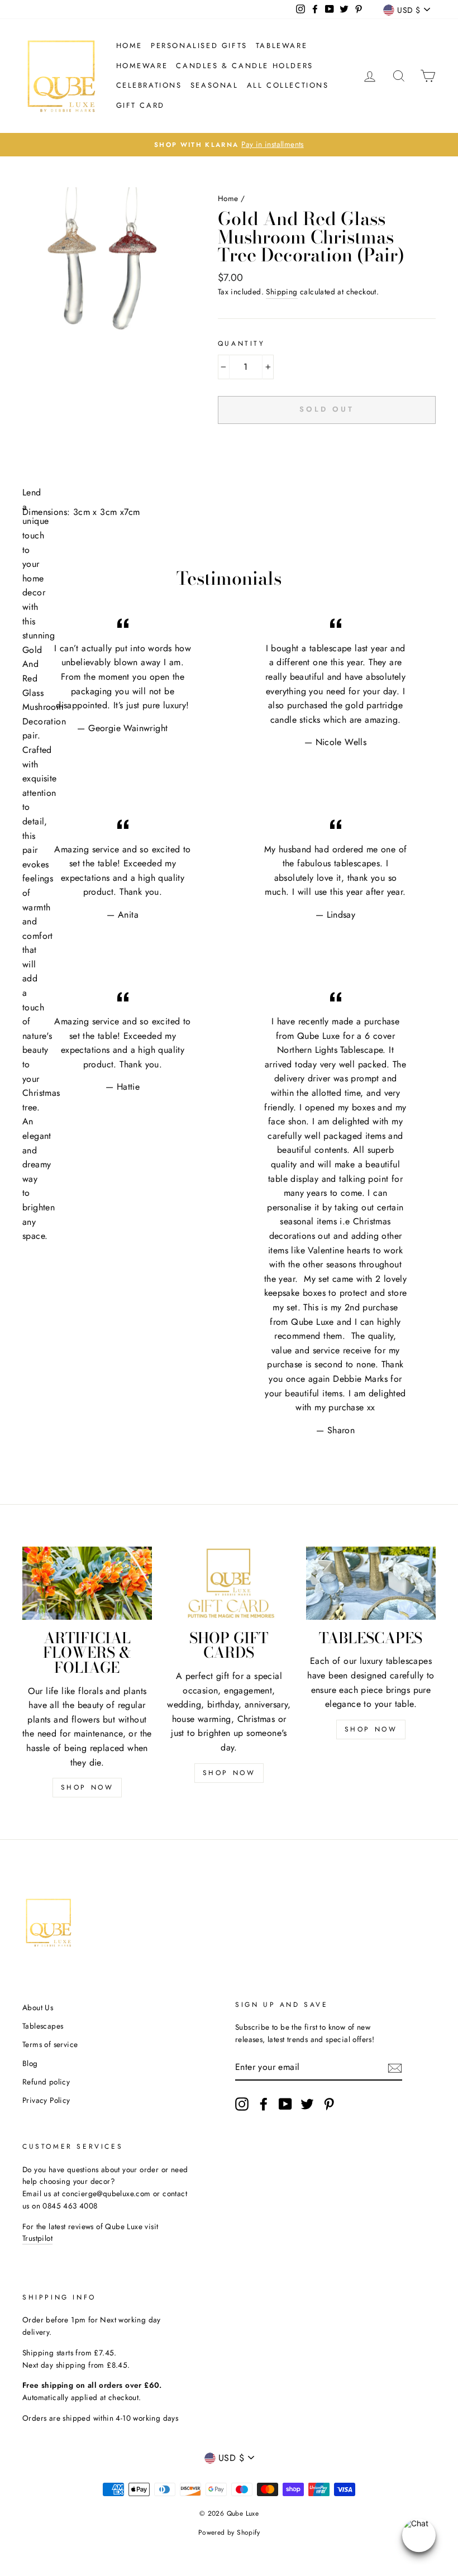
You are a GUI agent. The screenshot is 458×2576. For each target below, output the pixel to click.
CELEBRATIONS (149, 85)
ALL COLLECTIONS (288, 85)
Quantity (242, 344)
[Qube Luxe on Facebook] (264, 2104)
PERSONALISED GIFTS (199, 46)
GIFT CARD (140, 105)
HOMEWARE (142, 66)
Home (129, 46)
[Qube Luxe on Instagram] (242, 2104)
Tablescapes (43, 2026)
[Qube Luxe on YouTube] (285, 2104)
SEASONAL (214, 85)
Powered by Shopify (229, 2532)
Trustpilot (37, 2238)
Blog (30, 2063)
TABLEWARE (282, 46)
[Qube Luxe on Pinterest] (329, 2104)
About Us (38, 2007)
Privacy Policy (46, 2100)
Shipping (282, 292)
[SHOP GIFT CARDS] (229, 1583)
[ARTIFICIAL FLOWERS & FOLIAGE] (87, 1583)
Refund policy (46, 2082)
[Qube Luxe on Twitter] (307, 2104)
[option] (229, 145)
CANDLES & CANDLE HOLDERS (244, 66)
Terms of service (50, 2044)
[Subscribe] (395, 2067)
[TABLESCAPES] (371, 1583)
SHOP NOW (87, 1787)
